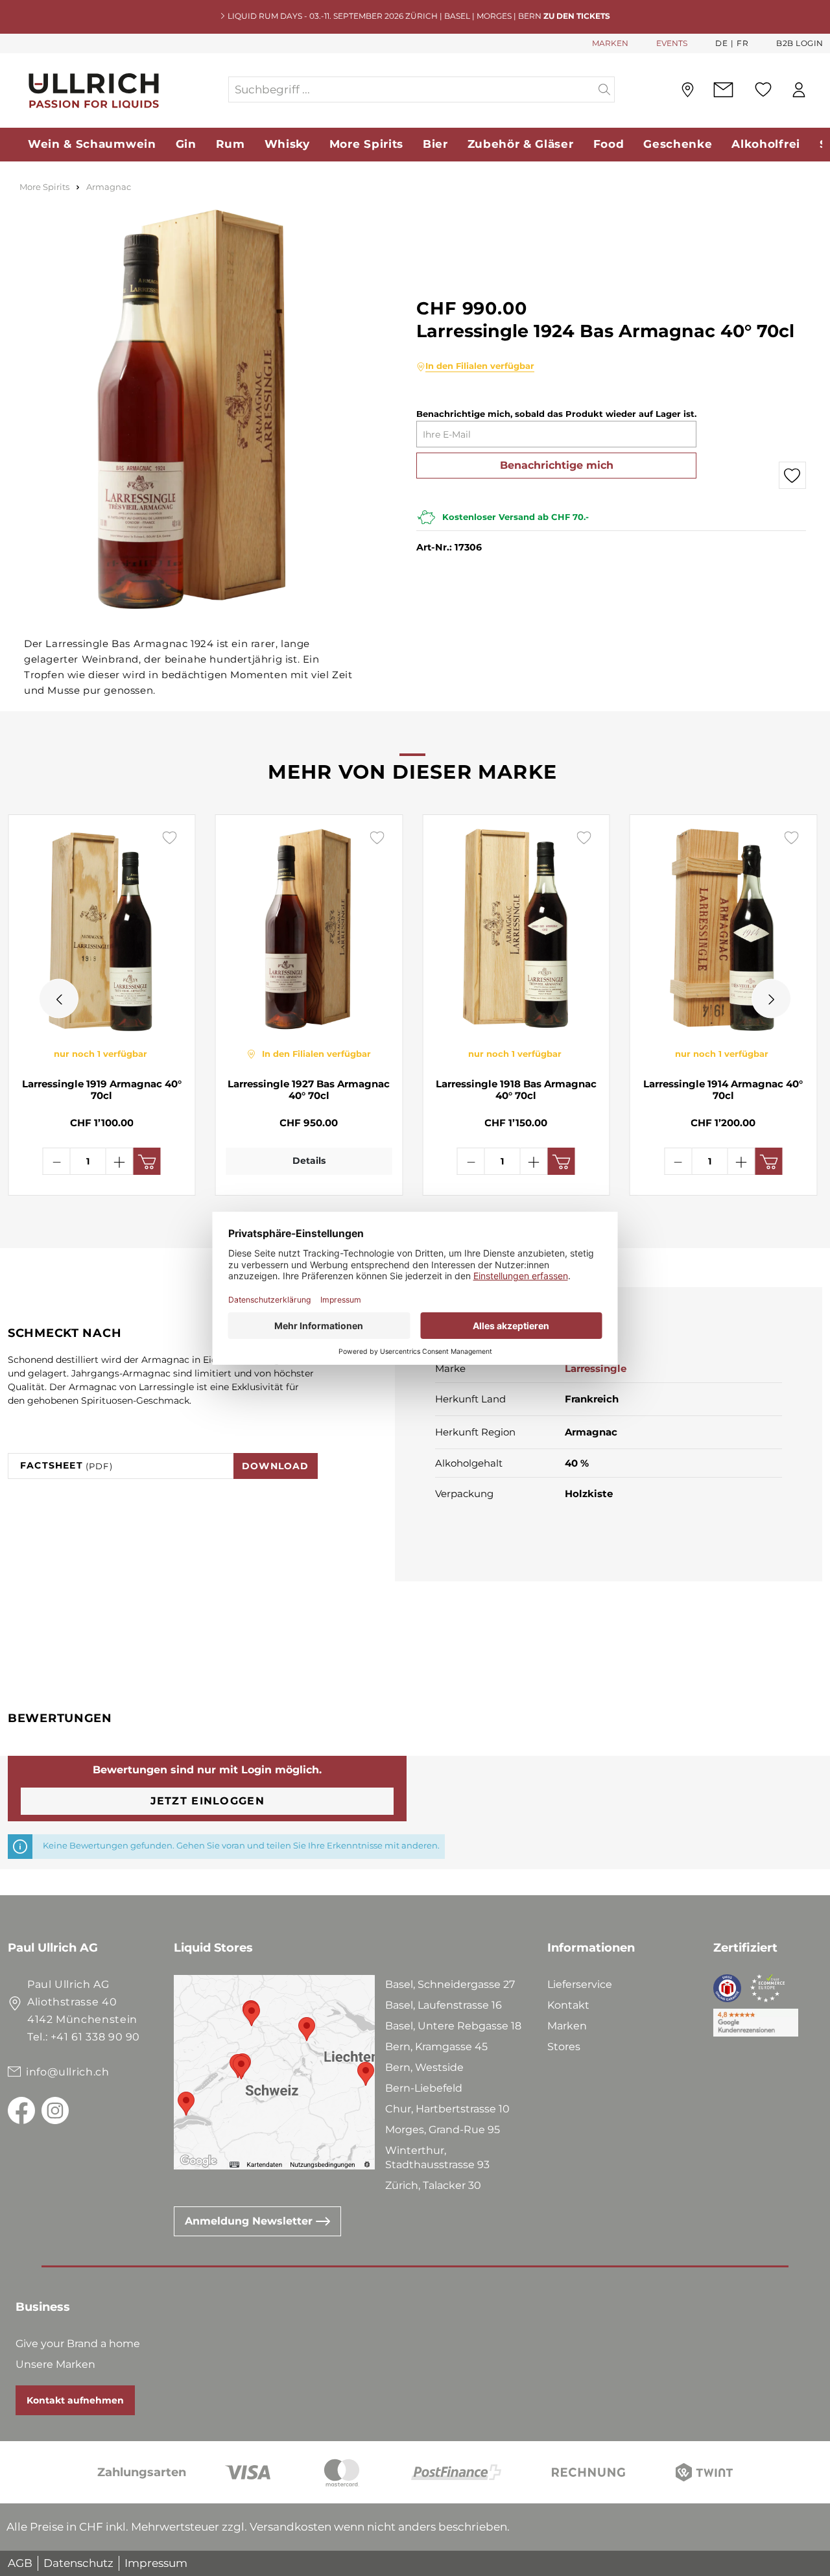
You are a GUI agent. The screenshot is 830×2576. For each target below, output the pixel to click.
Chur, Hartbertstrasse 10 (447, 2109)
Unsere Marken (55, 2364)
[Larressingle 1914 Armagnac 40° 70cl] (724, 930)
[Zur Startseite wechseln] (117, 90)
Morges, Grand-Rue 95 (443, 2130)
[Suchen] (605, 89)
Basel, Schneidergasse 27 (450, 1984)
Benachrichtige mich (557, 465)
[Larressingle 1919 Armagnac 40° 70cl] (102, 930)
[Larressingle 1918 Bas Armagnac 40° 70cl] (516, 930)
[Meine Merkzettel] (763, 89)
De (721, 43)
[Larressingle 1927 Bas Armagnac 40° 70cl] (309, 930)
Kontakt (568, 2005)
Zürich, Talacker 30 (433, 2185)
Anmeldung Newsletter (250, 2221)
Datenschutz (78, 2563)
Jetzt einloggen (207, 1801)
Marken (567, 2026)
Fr (742, 43)
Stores (564, 2047)
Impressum (156, 2563)
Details (309, 1161)
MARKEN (610, 43)
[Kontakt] (723, 90)
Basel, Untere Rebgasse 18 (453, 2026)
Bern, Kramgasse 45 (436, 2047)
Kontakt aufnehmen (75, 2400)
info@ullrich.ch (68, 2072)
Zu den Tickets (577, 16)
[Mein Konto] (799, 90)
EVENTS (672, 43)
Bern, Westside (424, 2067)
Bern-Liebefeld (424, 2088)
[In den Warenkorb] (147, 1161)
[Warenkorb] (823, 90)
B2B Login (800, 43)
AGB (20, 2563)
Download (276, 1466)
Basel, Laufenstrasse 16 (444, 2005)
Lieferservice (580, 1984)
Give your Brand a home (78, 2344)
